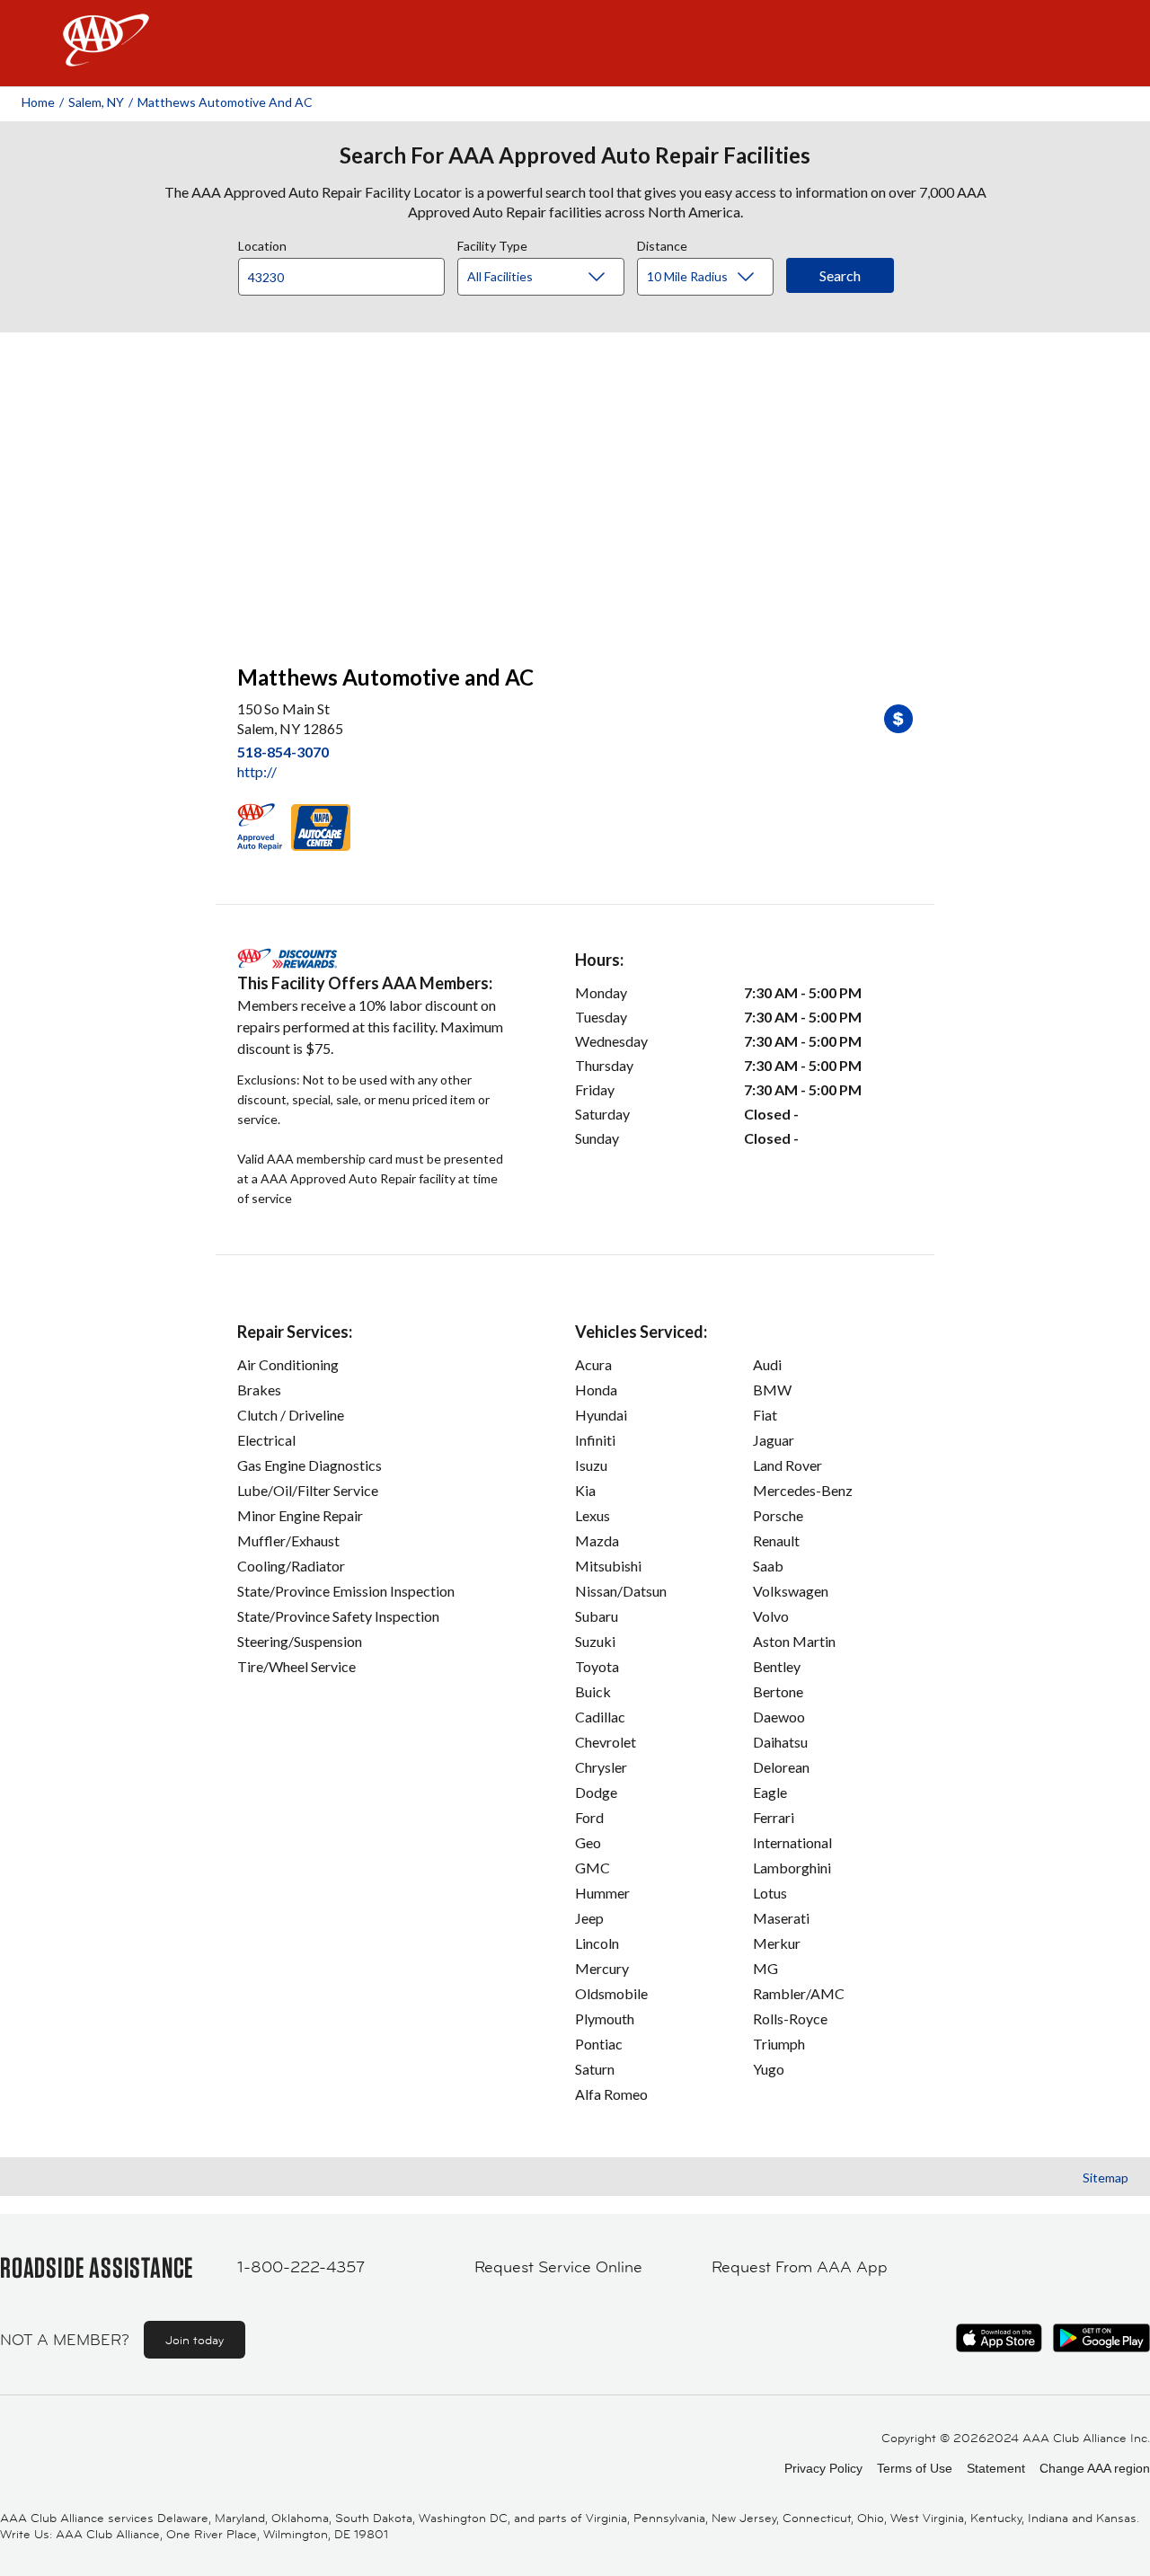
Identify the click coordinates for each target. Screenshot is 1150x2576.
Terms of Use (915, 2468)
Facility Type (492, 243)
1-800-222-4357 (301, 2267)
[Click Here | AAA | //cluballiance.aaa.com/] (106, 55)
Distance (662, 243)
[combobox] (348, 272)
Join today (195, 2340)
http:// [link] (257, 771)
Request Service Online (558, 2267)
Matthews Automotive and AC (225, 102)
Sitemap (1106, 2178)
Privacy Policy (823, 2468)
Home (38, 102)
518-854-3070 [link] (283, 752)
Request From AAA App (800, 2267)
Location (262, 243)
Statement (996, 2468)
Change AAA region (1095, 2468)
